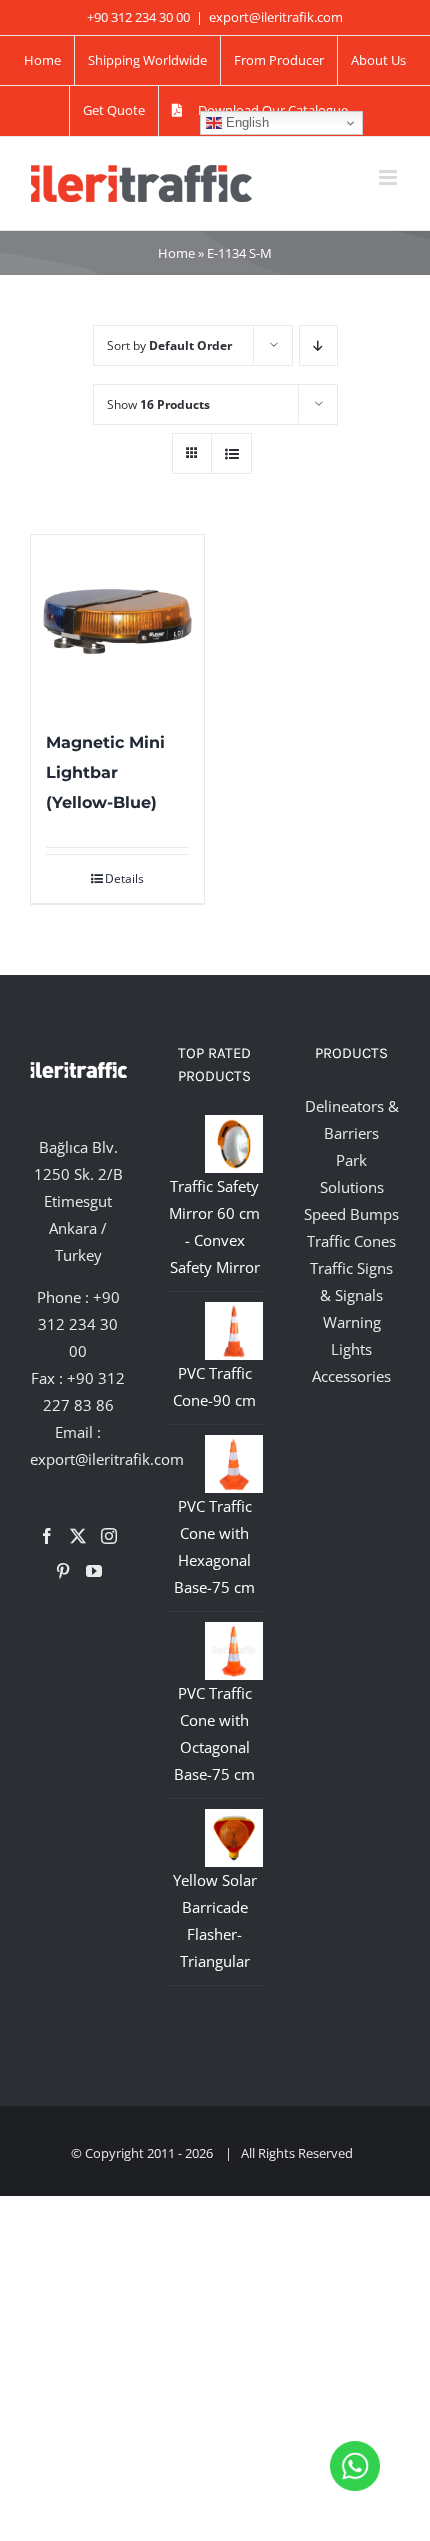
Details (124, 878)
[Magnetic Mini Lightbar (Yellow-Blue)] (117, 621)
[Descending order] (318, 345)
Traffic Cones (351, 1241)
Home (176, 253)
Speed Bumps (351, 1214)
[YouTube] (94, 1571)
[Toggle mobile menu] (389, 177)
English (245, 122)
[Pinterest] (63, 1571)
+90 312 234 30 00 (79, 1324)
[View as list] (231, 453)
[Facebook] (47, 1536)
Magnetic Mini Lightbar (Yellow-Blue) (105, 772)
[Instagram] (109, 1536)
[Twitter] (78, 1536)
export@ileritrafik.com (276, 17)
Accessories (351, 1376)
